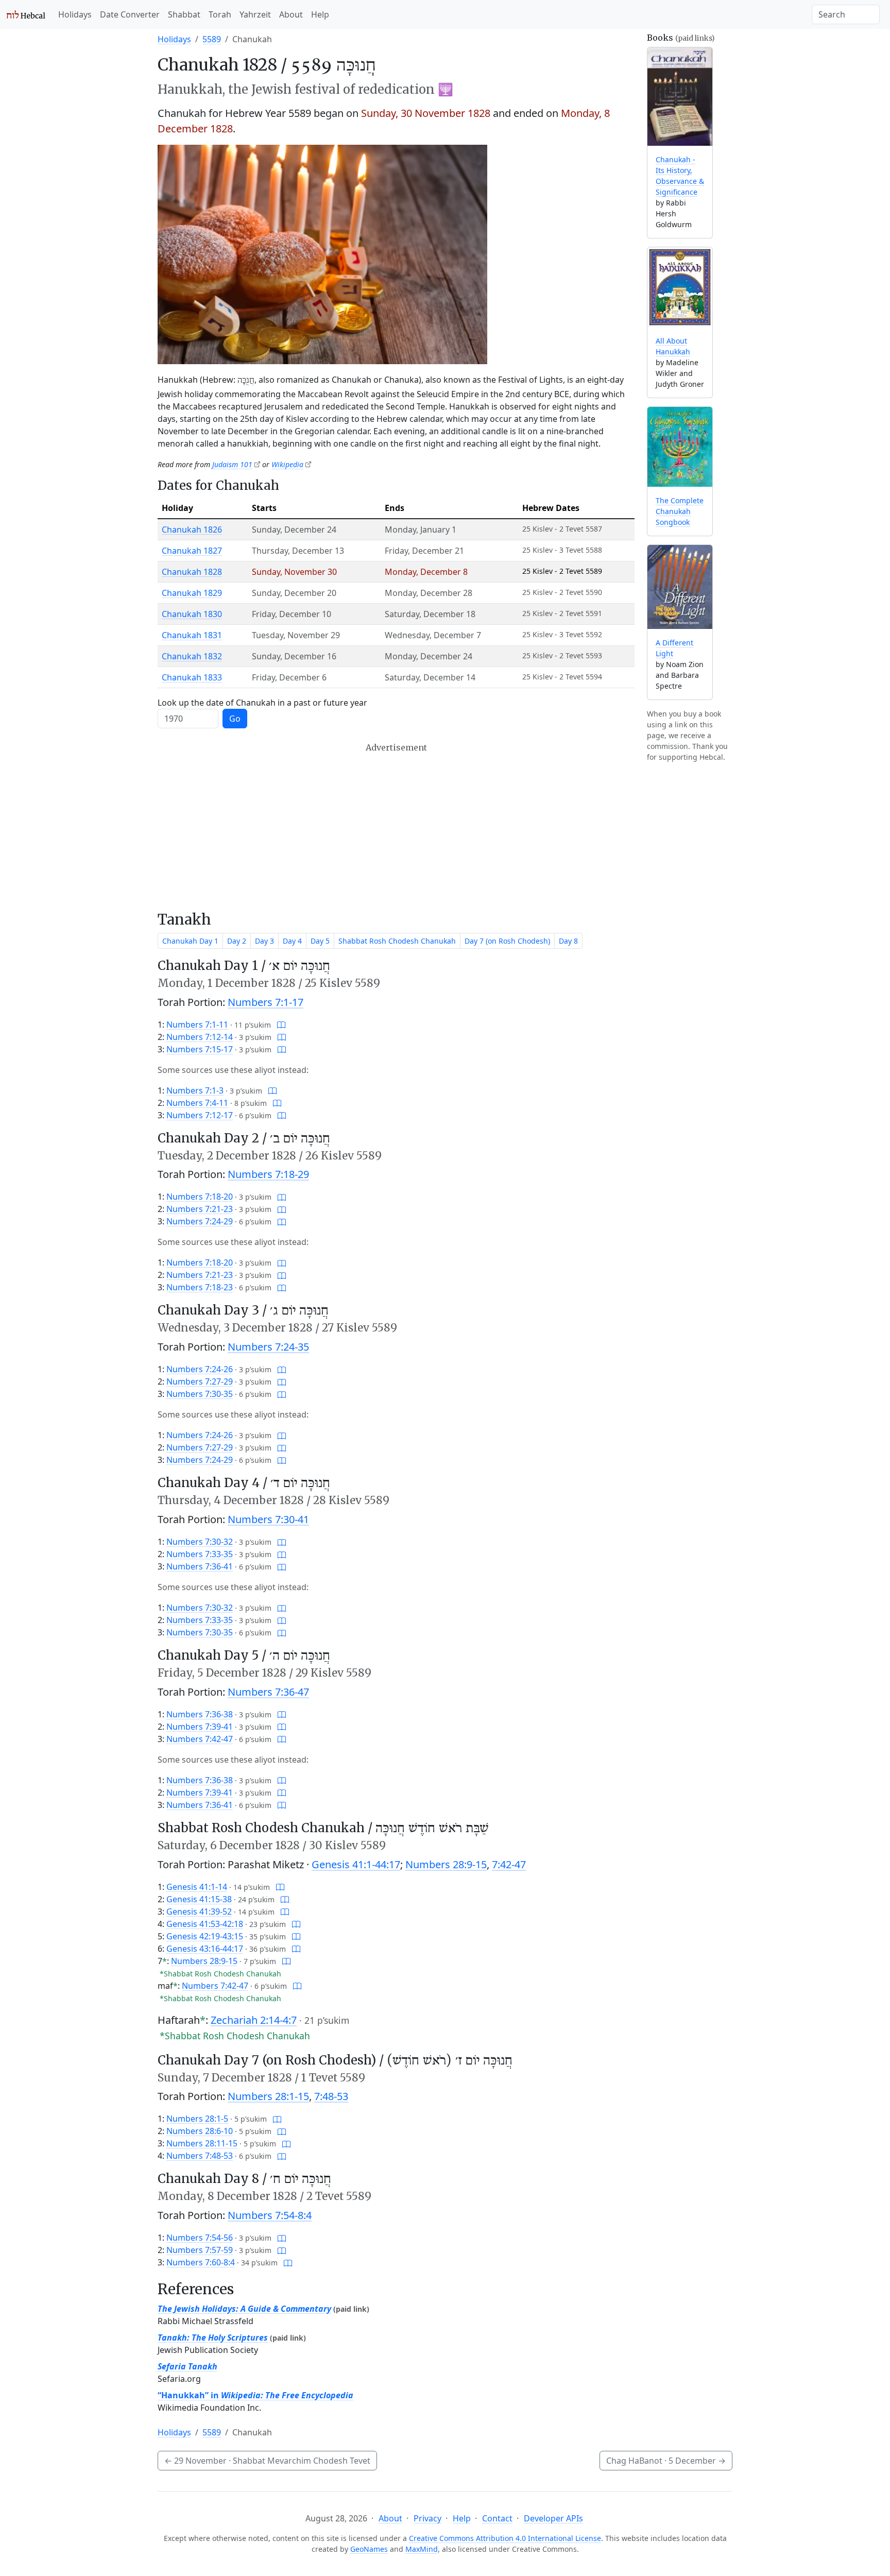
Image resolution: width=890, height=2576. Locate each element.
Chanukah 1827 (192, 551)
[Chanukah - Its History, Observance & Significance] (680, 97)
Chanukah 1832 (192, 656)
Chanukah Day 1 (190, 941)
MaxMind (422, 2549)
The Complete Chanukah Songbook (680, 511)
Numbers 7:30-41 (268, 1519)
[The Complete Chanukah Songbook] (680, 447)
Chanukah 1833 (192, 677)
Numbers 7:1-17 (266, 1002)
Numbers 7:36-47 (268, 1692)
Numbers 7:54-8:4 (270, 2215)
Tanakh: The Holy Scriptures (213, 2338)
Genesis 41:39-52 (199, 1912)
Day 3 (264, 941)
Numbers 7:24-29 (200, 1221)
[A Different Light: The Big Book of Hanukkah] (680, 587)
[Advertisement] (396, 827)
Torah (220, 14)
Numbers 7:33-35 (200, 1554)
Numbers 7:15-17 (200, 1049)
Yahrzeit (255, 14)
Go (235, 719)
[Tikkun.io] (281, 1025)
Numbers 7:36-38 (200, 1714)
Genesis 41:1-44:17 (356, 1864)
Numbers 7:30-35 (200, 1394)
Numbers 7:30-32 (200, 1542)
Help (320, 14)
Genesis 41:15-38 (199, 1899)
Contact (497, 2518)
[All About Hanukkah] (680, 287)
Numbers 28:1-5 (197, 2119)
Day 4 (292, 941)
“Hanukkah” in (255, 2395)
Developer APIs (553, 2518)
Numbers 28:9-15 (446, 1864)
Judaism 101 (232, 464)
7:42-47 (509, 1864)
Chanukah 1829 (192, 593)
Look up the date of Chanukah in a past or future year (262, 703)
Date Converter (130, 14)
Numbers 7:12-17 (200, 1115)
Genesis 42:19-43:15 (205, 1936)
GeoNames (369, 2549)
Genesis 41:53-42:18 (205, 1924)
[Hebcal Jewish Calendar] (26, 14)
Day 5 (320, 941)
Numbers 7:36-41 (200, 1566)
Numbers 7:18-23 (200, 1287)
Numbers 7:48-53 (200, 2156)
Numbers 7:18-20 (200, 1197)
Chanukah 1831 (192, 635)
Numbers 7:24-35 (268, 1347)
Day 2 (237, 941)
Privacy (427, 2518)
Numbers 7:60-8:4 (201, 2262)
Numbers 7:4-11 (197, 1103)
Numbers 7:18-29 (268, 1174)
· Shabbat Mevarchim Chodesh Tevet (267, 2461)
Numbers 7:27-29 (200, 1381)
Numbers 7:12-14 (200, 1037)
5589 (212, 39)
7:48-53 (331, 2096)
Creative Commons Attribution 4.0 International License (505, 2538)
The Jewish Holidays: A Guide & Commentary (244, 2309)
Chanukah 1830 (192, 614)
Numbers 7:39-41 (200, 1727)
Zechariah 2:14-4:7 (254, 2020)
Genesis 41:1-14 (197, 1887)
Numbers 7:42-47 (200, 1739)
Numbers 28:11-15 (202, 2143)
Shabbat (184, 14)
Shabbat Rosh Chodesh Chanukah (397, 941)
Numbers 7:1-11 (197, 1025)
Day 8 (568, 941)
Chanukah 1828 (192, 572)
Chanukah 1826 (192, 530)
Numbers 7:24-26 (200, 1369)
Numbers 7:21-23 (200, 1209)
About (291, 14)
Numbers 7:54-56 (200, 2238)
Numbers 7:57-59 (200, 2250)
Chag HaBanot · (666, 2461)
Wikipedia (287, 464)
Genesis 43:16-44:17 (205, 1949)
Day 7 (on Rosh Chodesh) (507, 941)
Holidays (75, 14)
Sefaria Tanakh (187, 2366)
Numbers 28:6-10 (200, 2131)
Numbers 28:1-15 (268, 2096)
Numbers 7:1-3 (195, 1090)
